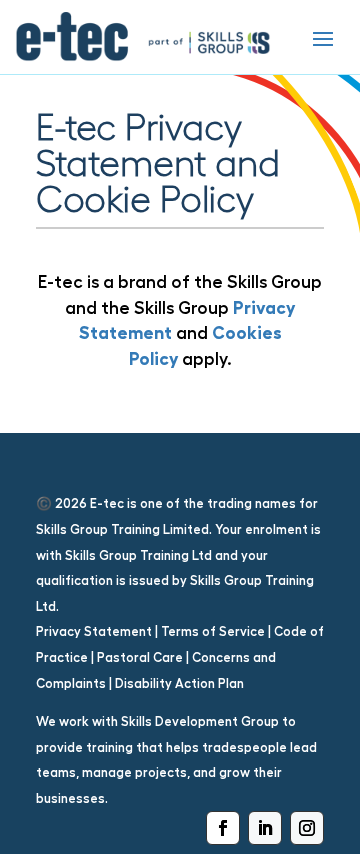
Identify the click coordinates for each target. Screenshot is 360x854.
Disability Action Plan (179, 683)
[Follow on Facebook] (223, 828)
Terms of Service (213, 631)
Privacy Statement (94, 631)
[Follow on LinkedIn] (265, 828)
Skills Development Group (200, 721)
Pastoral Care (140, 657)
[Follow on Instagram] (307, 828)
